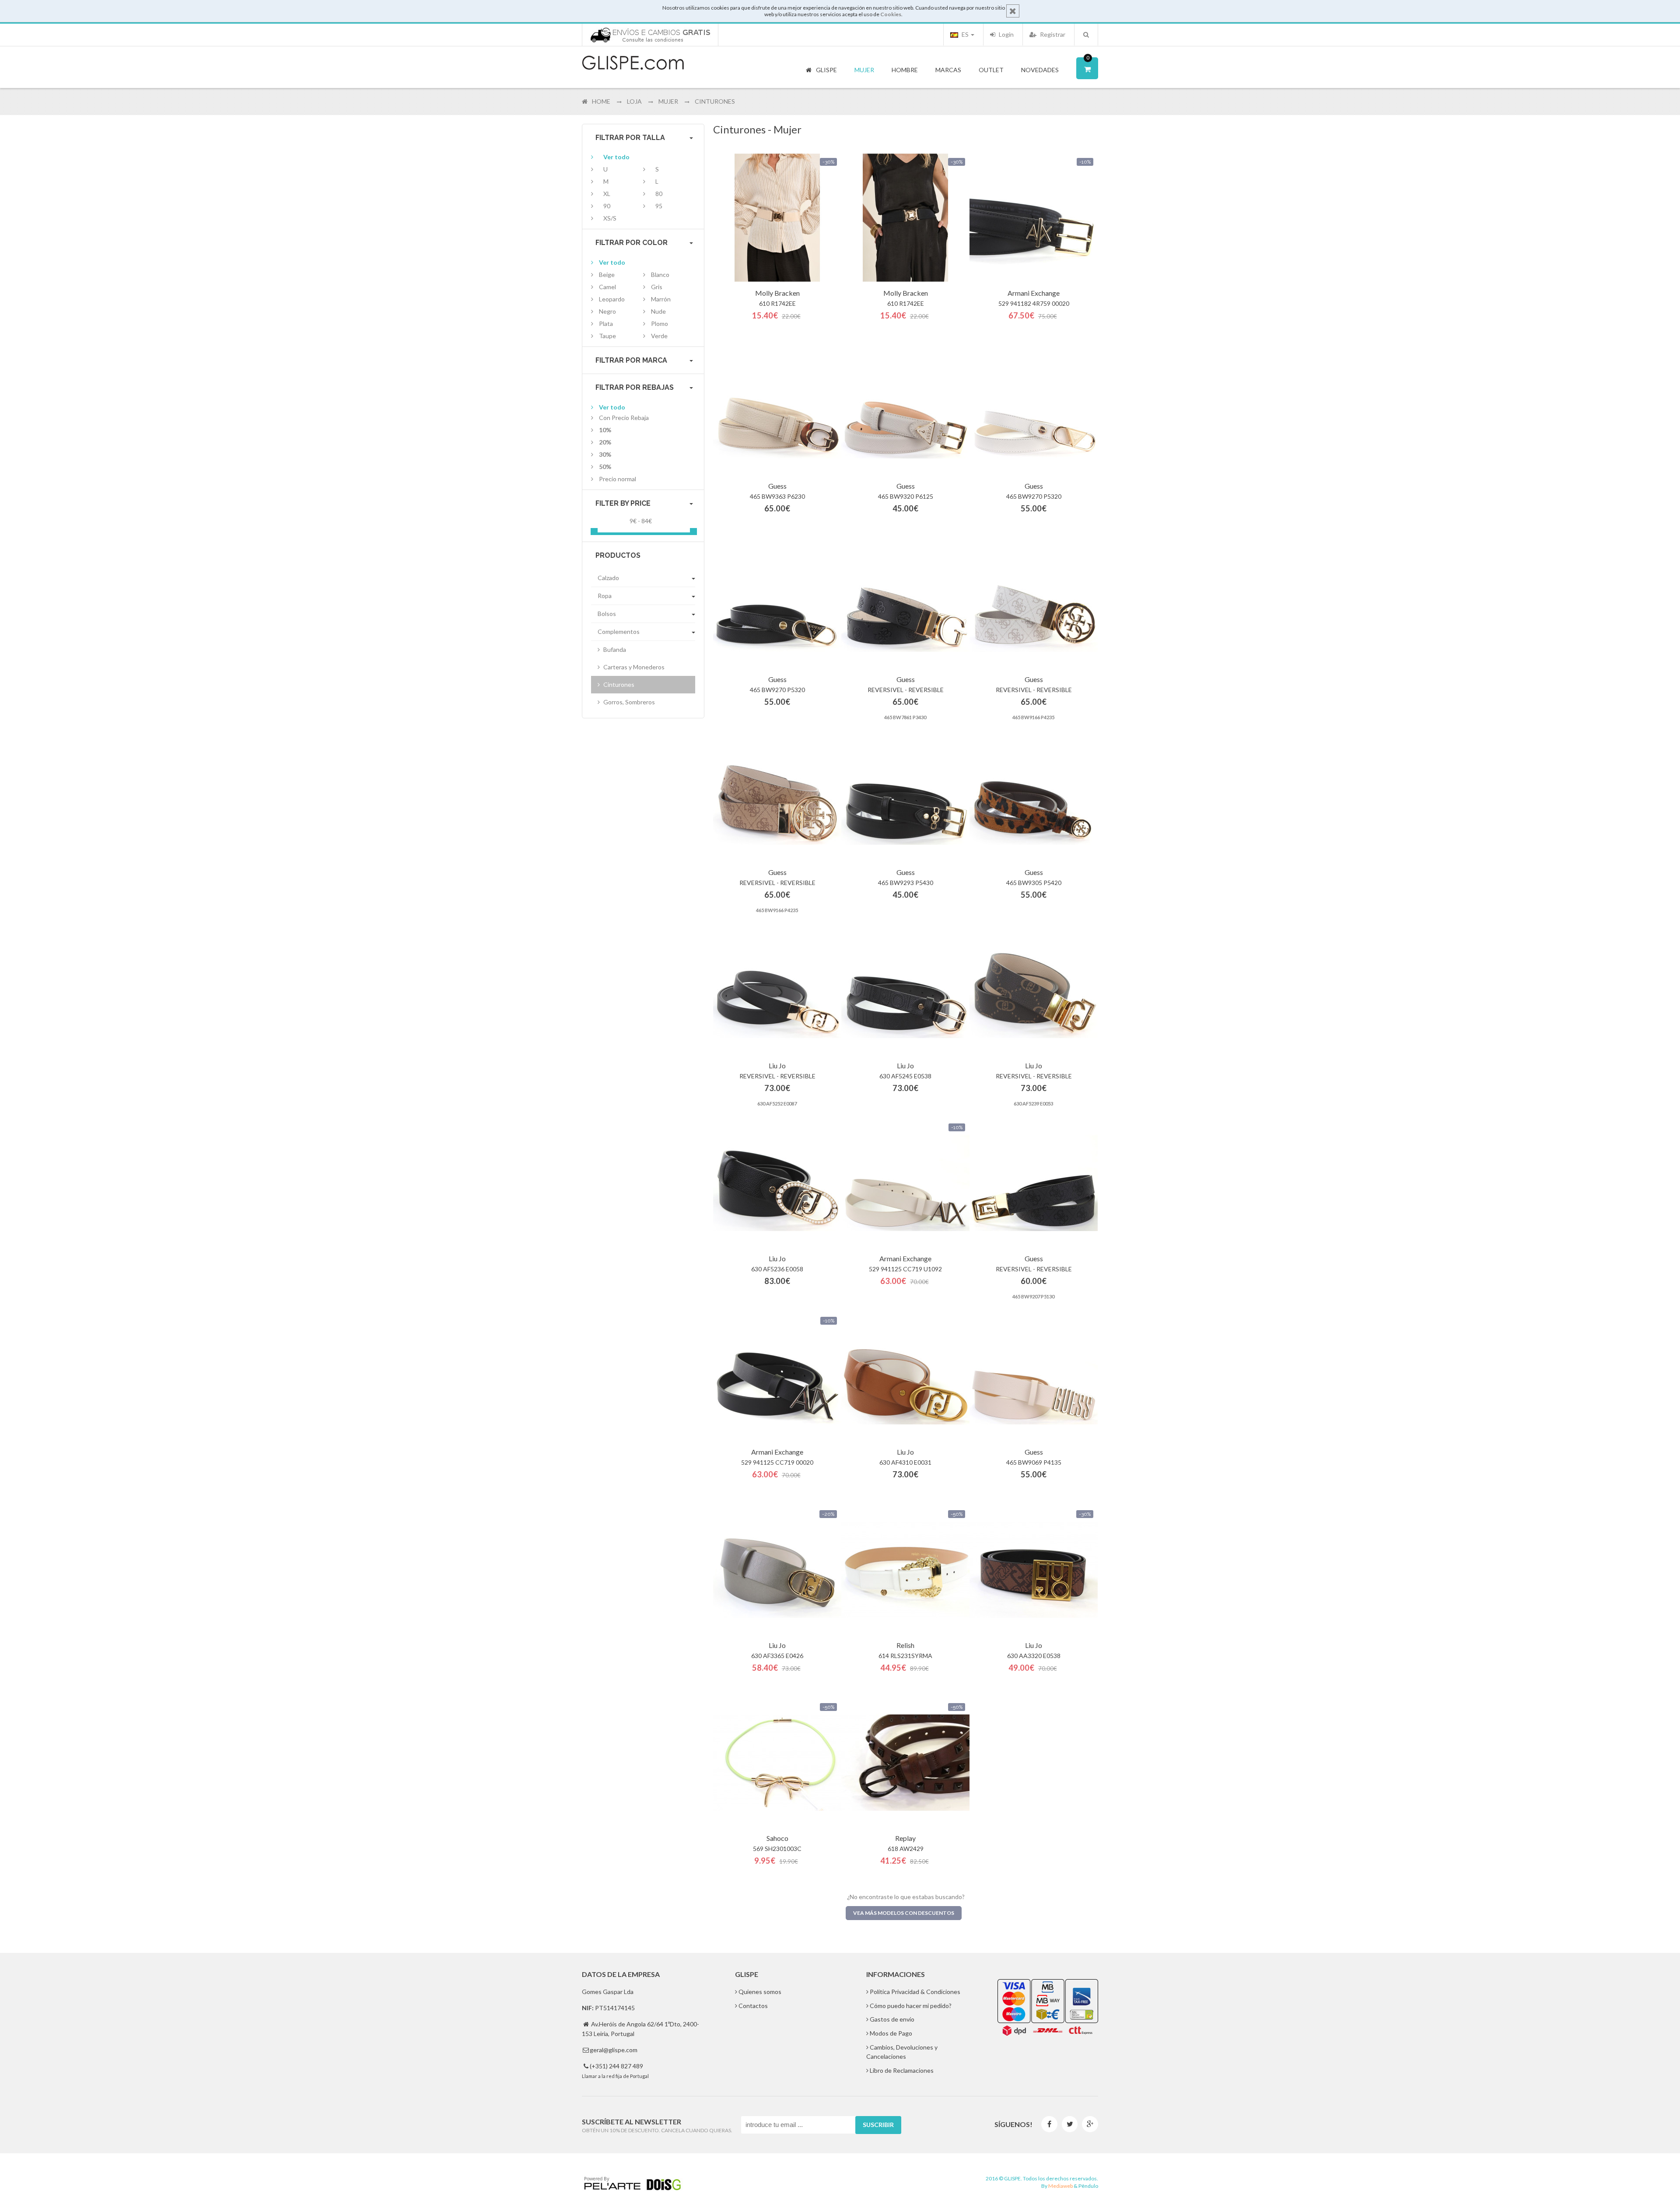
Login (1006, 34)
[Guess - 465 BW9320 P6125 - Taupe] (905, 411)
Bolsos (607, 614)
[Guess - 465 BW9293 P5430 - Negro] (905, 797)
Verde (659, 336)
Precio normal (618, 479)
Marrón (661, 299)
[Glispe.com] (633, 63)
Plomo (660, 324)
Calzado (608, 578)
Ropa (605, 596)
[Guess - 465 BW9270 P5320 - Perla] (1034, 411)
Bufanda (614, 649)
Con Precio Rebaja (624, 418)
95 (659, 206)
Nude (658, 311)
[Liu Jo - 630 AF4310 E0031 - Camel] (905, 1377)
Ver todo (616, 157)
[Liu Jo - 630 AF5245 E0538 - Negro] (905, 990)
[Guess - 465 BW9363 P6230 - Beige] (777, 411)
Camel (607, 287)
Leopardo (612, 299)
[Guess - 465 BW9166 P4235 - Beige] (1034, 604)
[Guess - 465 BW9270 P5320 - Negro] (777, 604)
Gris (657, 287)
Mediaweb (1060, 2186)
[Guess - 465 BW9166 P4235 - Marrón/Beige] (777, 797)
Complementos (619, 631)
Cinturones (618, 684)
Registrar (1052, 34)
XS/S (610, 218)
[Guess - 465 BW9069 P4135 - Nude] (1034, 1377)
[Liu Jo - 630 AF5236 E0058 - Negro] (777, 1183)
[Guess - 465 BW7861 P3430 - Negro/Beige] (905, 604)
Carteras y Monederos (633, 667)
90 (607, 206)
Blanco (660, 275)
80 (659, 194)
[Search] (1086, 35)
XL (607, 194)
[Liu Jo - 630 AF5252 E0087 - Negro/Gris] (777, 990)
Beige (607, 275)
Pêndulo (1088, 2186)
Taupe (607, 336)
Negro (607, 311)
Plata (606, 324)
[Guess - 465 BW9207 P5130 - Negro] (1034, 1183)
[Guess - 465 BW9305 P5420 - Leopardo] (1034, 797)
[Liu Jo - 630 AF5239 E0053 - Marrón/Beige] (1034, 990)
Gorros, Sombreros (628, 702)
